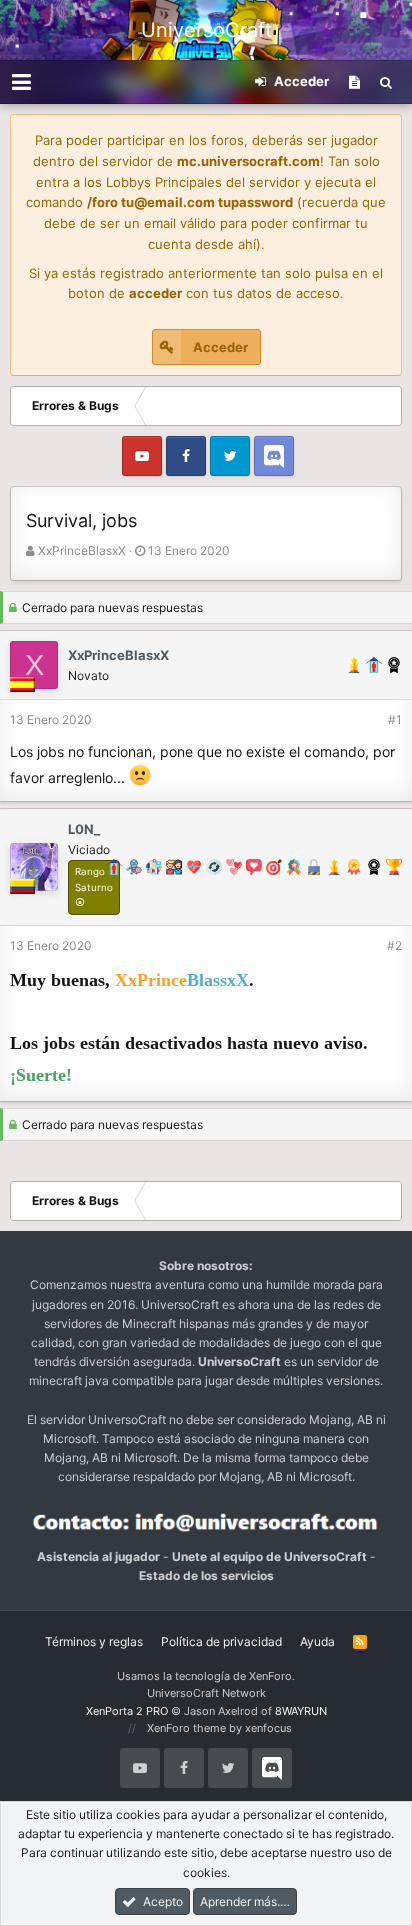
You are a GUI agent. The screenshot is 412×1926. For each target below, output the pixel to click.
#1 (395, 719)
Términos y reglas (94, 1641)
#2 (394, 945)
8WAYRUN (301, 1711)
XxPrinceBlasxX (82, 550)
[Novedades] (354, 82)
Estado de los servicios (206, 1575)
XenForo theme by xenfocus (219, 1728)
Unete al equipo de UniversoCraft (269, 1556)
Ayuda (317, 1641)
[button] (21, 82)
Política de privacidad (221, 1641)
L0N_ (84, 829)
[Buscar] (386, 82)
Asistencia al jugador (98, 1556)
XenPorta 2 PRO (127, 1711)
